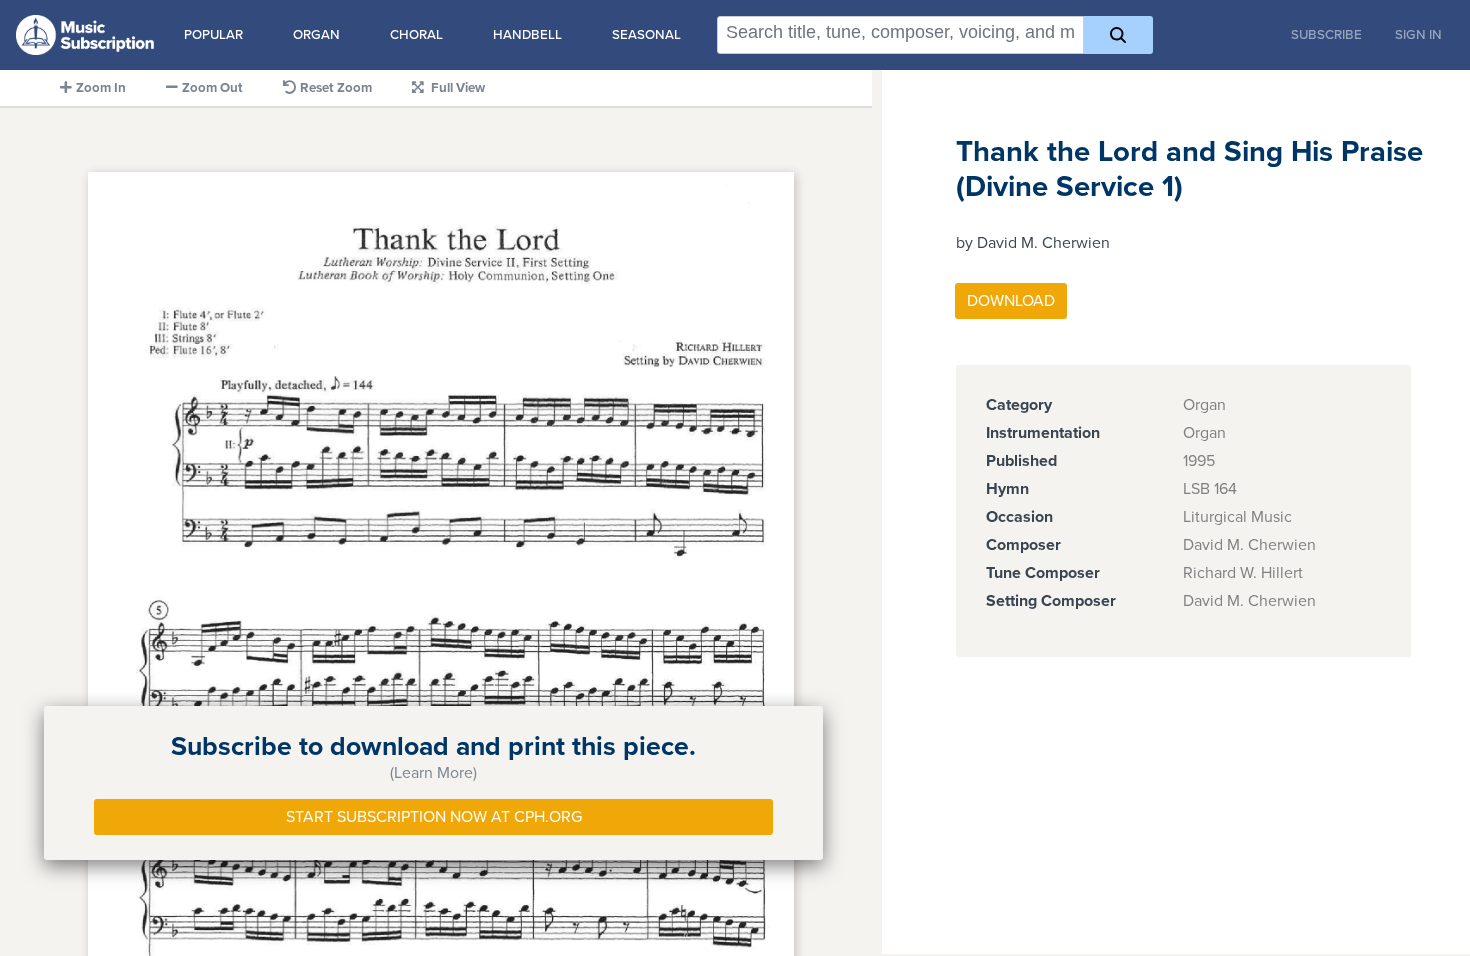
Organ (316, 35)
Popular (213, 35)
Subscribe (1326, 35)
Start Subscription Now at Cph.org (434, 817)
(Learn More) (433, 773)
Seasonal (646, 35)
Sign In (1418, 35)
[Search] (1118, 35)
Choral (416, 35)
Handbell (527, 35)
